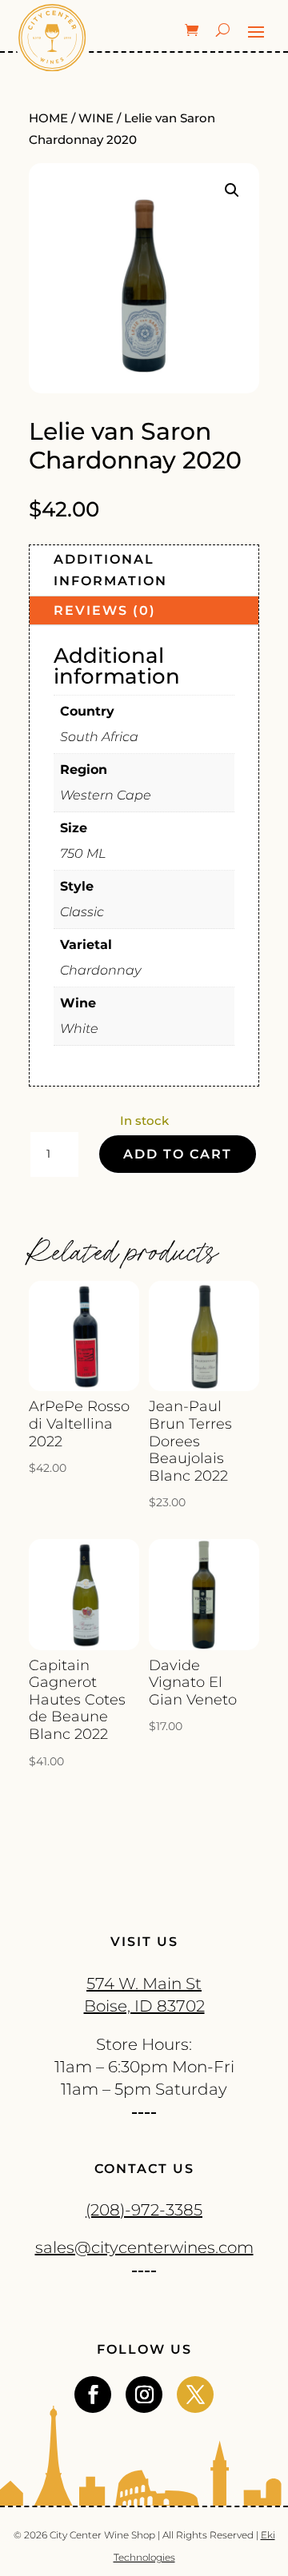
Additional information (110, 570)
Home (48, 118)
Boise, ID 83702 (144, 2006)
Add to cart (178, 1154)
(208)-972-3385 (144, 2210)
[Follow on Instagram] (144, 2395)
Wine (96, 118)
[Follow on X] (195, 2395)
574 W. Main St (144, 1984)
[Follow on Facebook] (93, 2395)
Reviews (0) (105, 610)
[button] (232, 190)
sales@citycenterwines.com (144, 2247)
